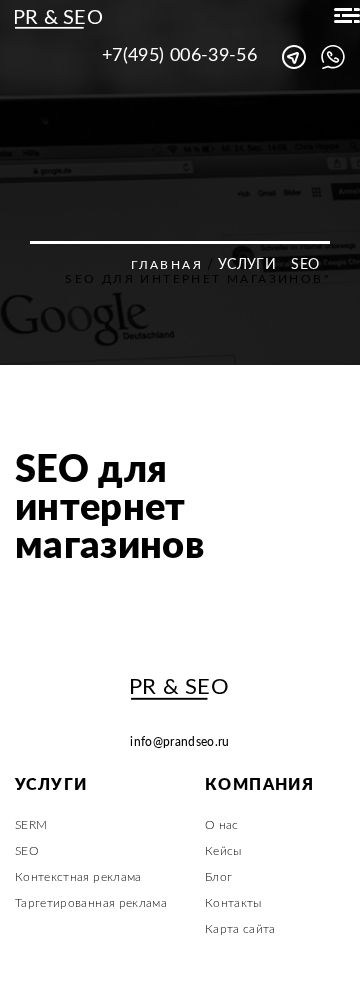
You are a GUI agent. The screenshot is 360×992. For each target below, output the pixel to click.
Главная (167, 265)
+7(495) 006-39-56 (179, 56)
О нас (222, 825)
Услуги (247, 265)
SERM (31, 825)
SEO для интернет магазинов (109, 508)
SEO (305, 265)
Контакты (233, 903)
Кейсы (223, 851)
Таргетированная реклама (91, 903)
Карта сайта (240, 929)
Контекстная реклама (78, 877)
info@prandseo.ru (180, 742)
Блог (218, 877)
